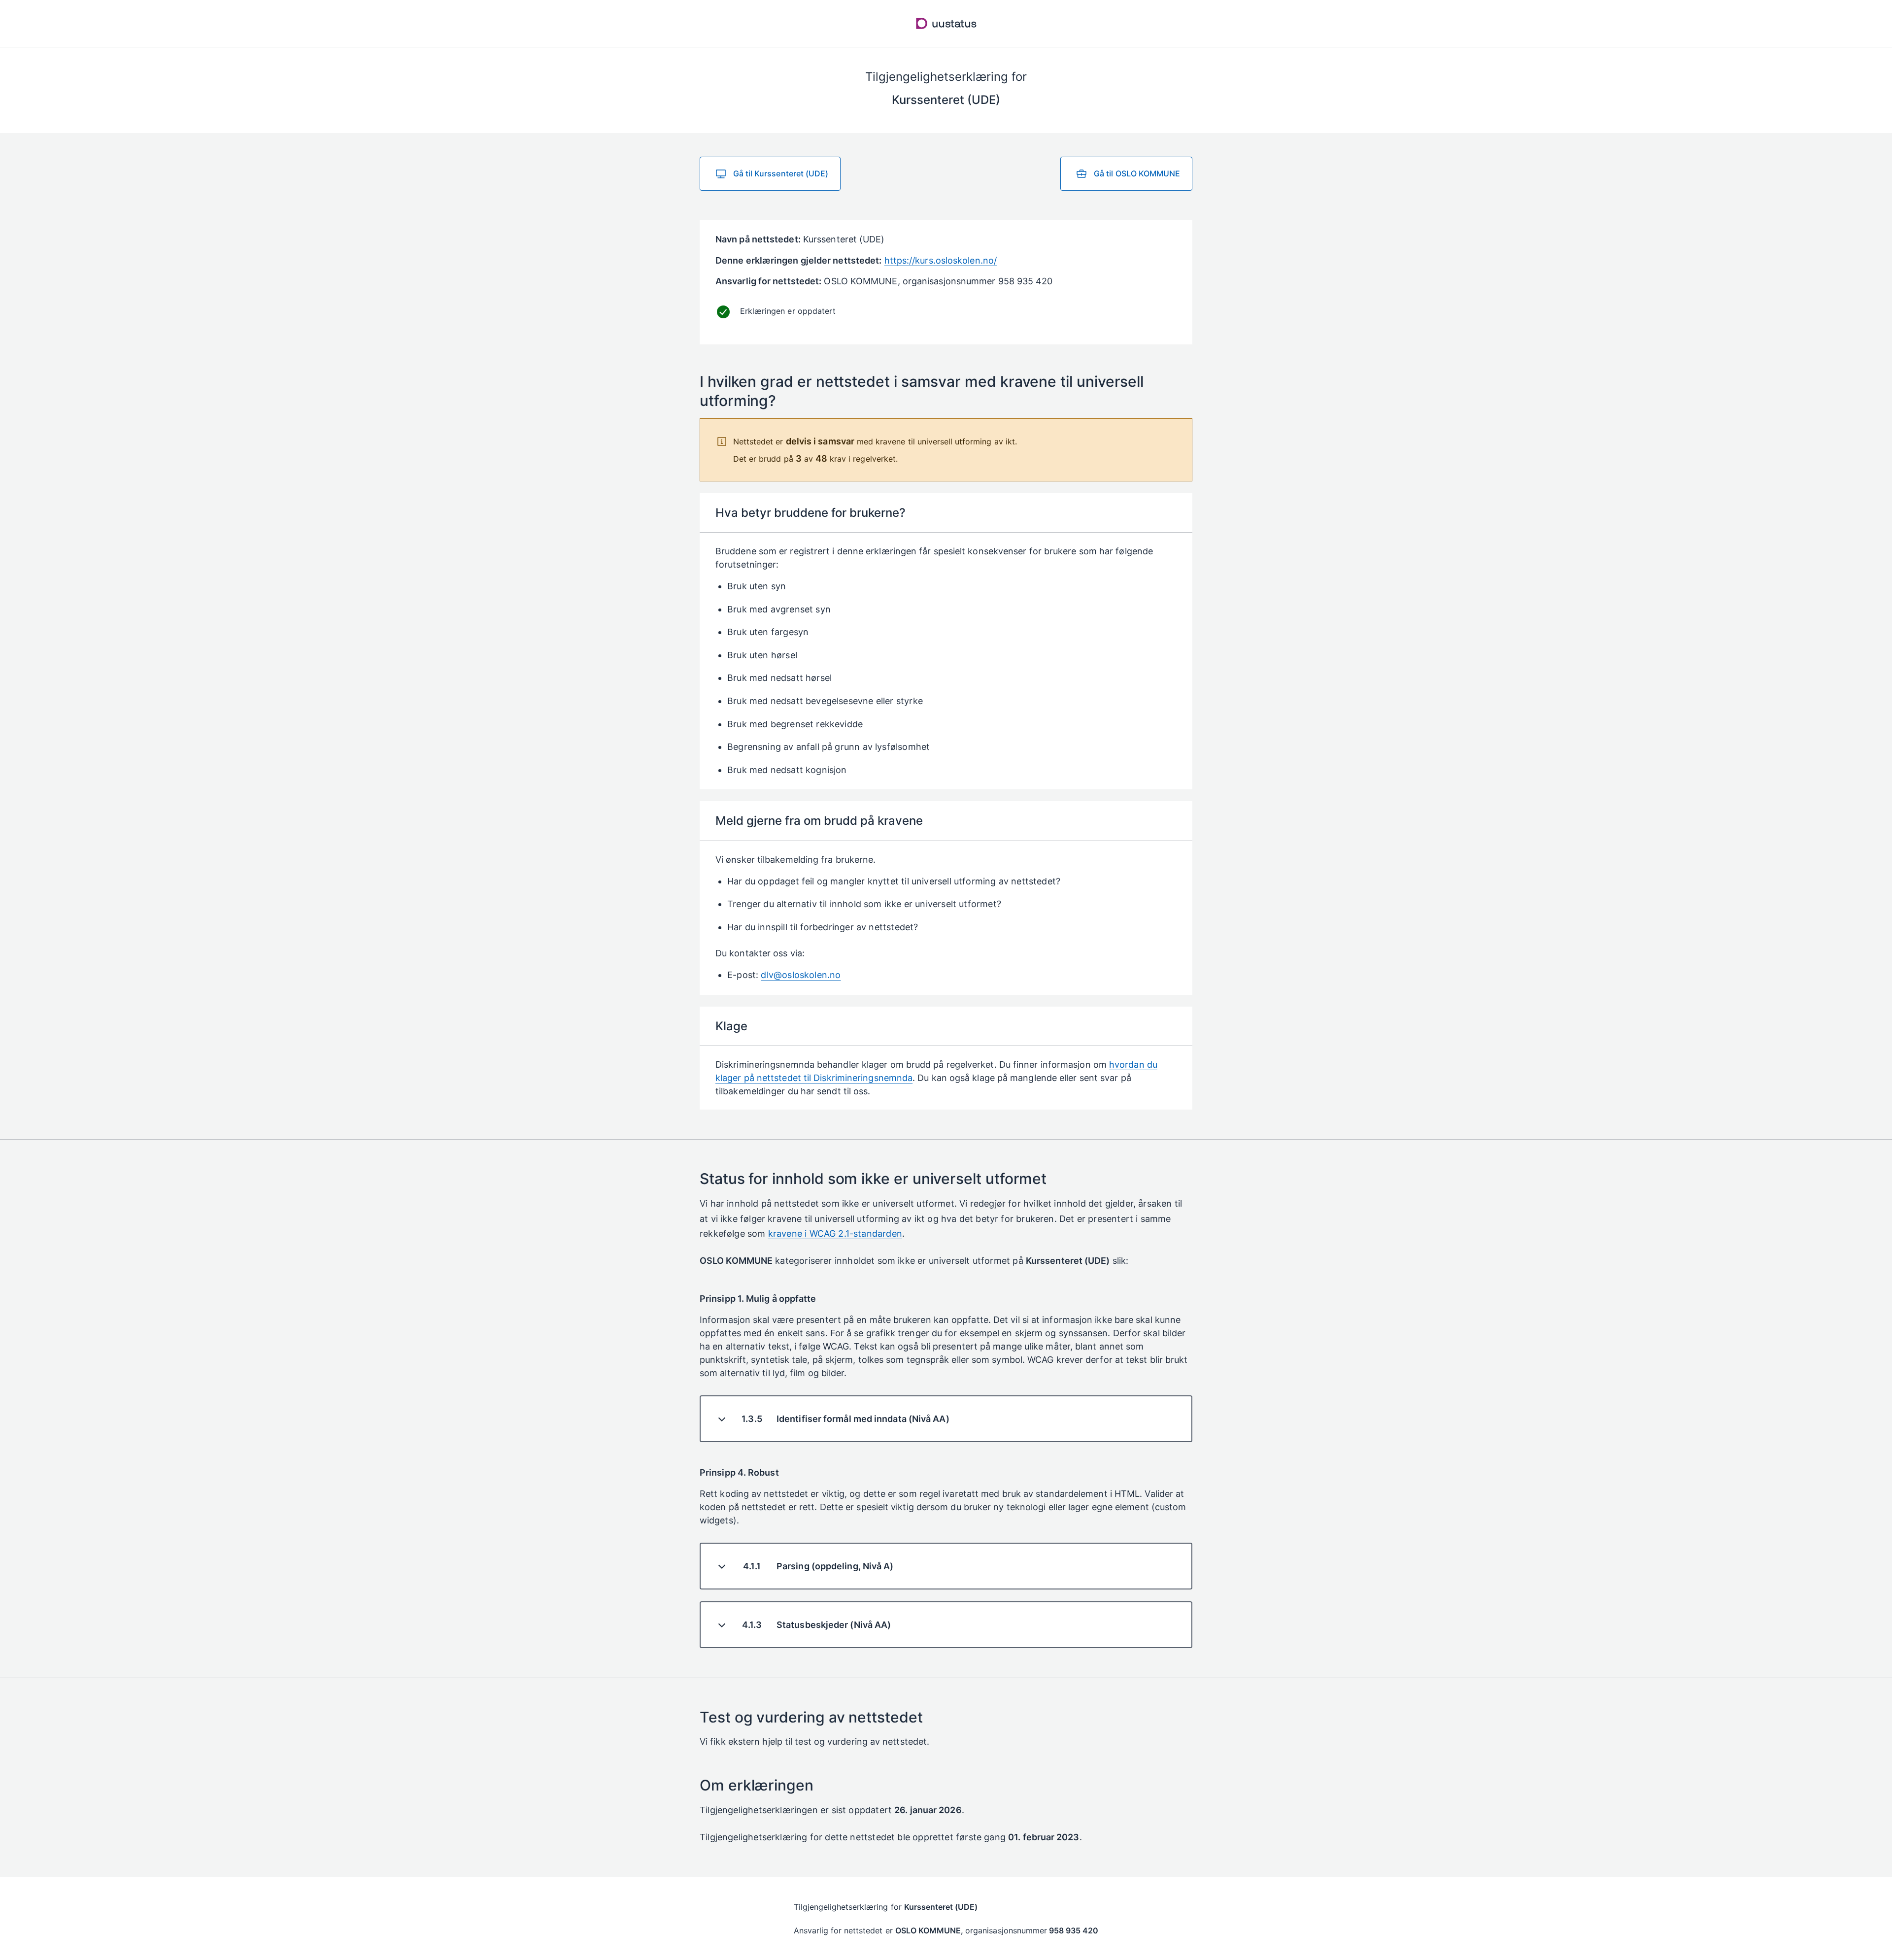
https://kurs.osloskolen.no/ (941, 260)
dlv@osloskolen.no (801, 975)
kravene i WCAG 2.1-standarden (835, 1233)
